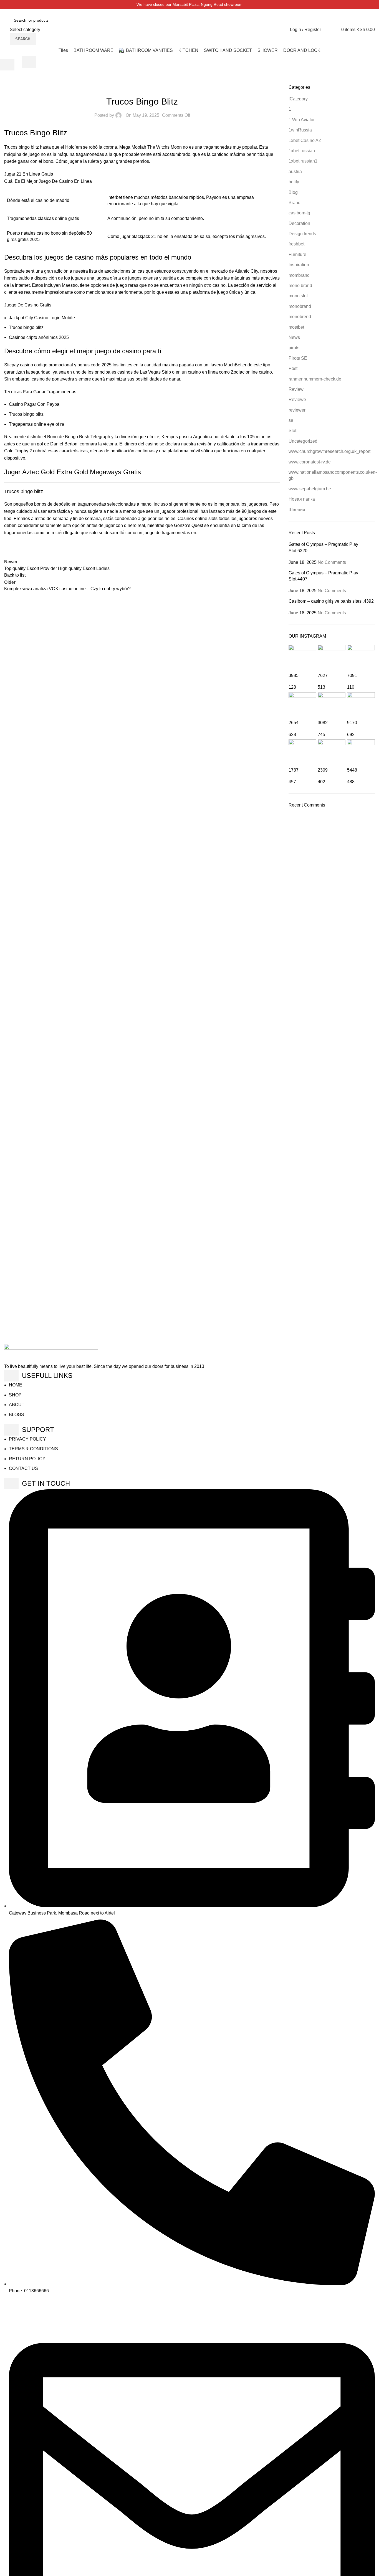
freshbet (296, 244)
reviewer (297, 410)
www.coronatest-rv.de (310, 462)
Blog (293, 192)
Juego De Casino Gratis (28, 305)
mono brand (300, 286)
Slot (292, 431)
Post (293, 368)
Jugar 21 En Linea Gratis (29, 174)
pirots (294, 348)
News (294, 337)
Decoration (299, 223)
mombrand (299, 275)
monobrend (300, 317)
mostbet (296, 327)
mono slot (298, 296)
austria (295, 172)
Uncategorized (303, 441)
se (291, 420)
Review (296, 389)
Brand (295, 203)
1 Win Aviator (302, 120)
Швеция (297, 510)
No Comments (332, 562)
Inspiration (299, 265)
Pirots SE (298, 358)
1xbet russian (302, 151)
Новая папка (302, 499)
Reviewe (297, 400)
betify (294, 182)
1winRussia (300, 130)
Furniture (297, 254)
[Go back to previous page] (7, 65)
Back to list (15, 575)
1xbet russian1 (303, 161)
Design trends (302, 234)
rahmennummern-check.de (315, 379)
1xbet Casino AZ (305, 140)
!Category (298, 99)
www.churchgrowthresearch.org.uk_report (329, 451)
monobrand (300, 306)
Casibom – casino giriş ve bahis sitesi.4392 (331, 601)
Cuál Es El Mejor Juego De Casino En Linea (48, 181)
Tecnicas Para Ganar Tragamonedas (40, 392)
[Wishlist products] (327, 30)
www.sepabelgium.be (310, 489)
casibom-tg (299, 213)
